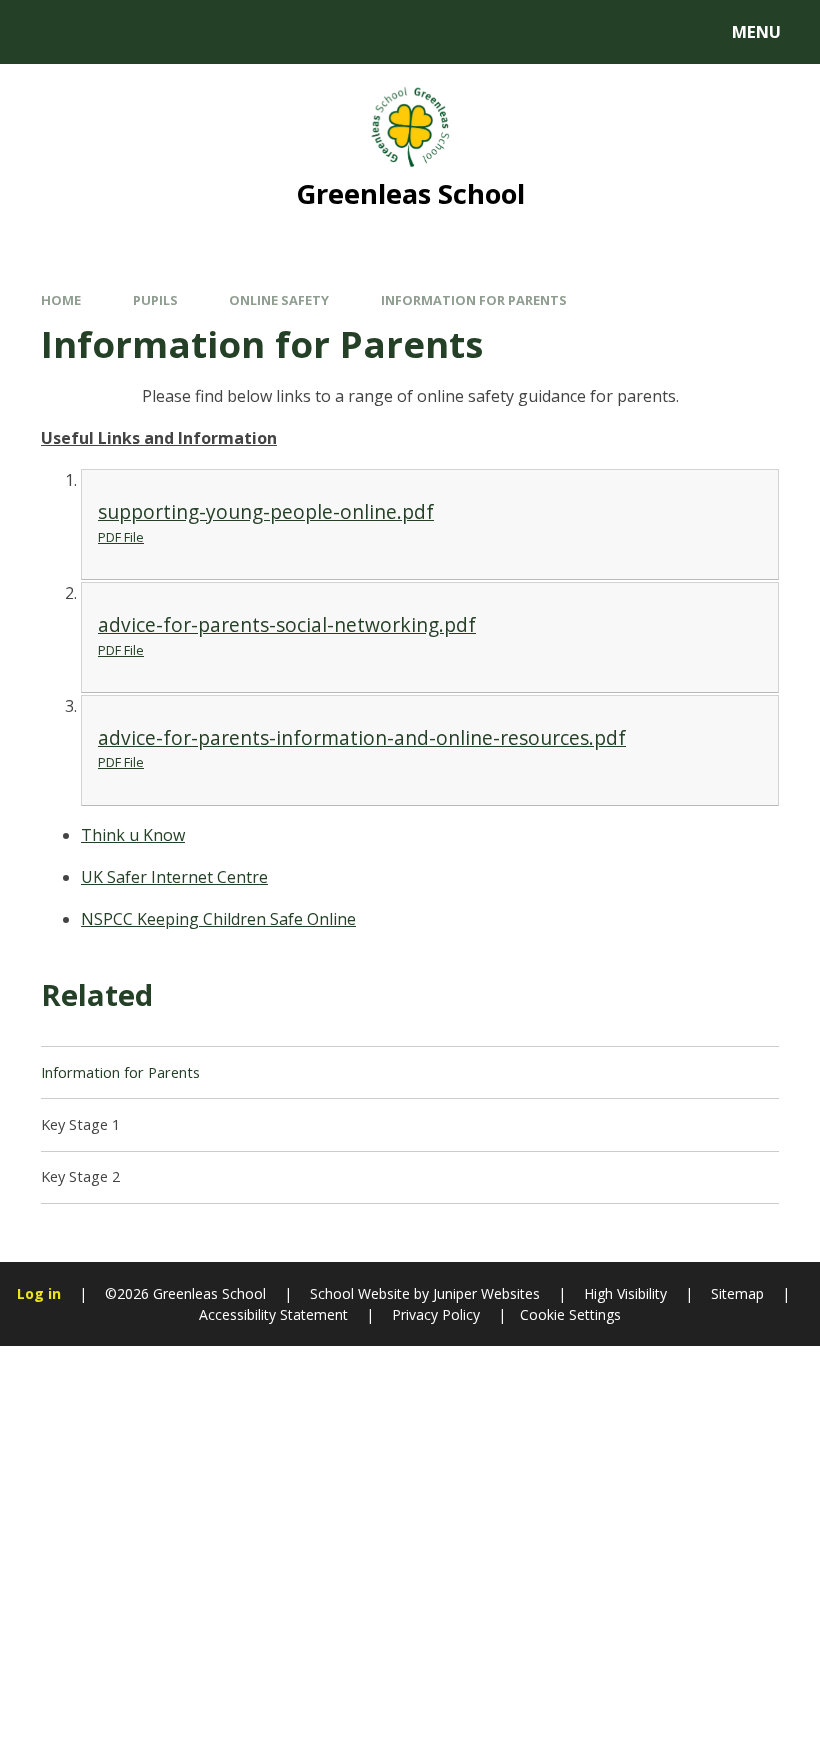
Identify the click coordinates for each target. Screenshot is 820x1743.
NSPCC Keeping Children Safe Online (218, 919)
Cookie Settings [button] (570, 1314)
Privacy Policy (436, 1314)
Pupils (155, 300)
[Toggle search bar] (42, 32)
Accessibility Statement (273, 1314)
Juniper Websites (484, 1293)
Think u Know (133, 835)
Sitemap (737, 1293)
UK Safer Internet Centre (174, 877)
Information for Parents (474, 300)
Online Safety (279, 300)
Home (61, 300)
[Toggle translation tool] (97, 32)
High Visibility (625, 1293)
